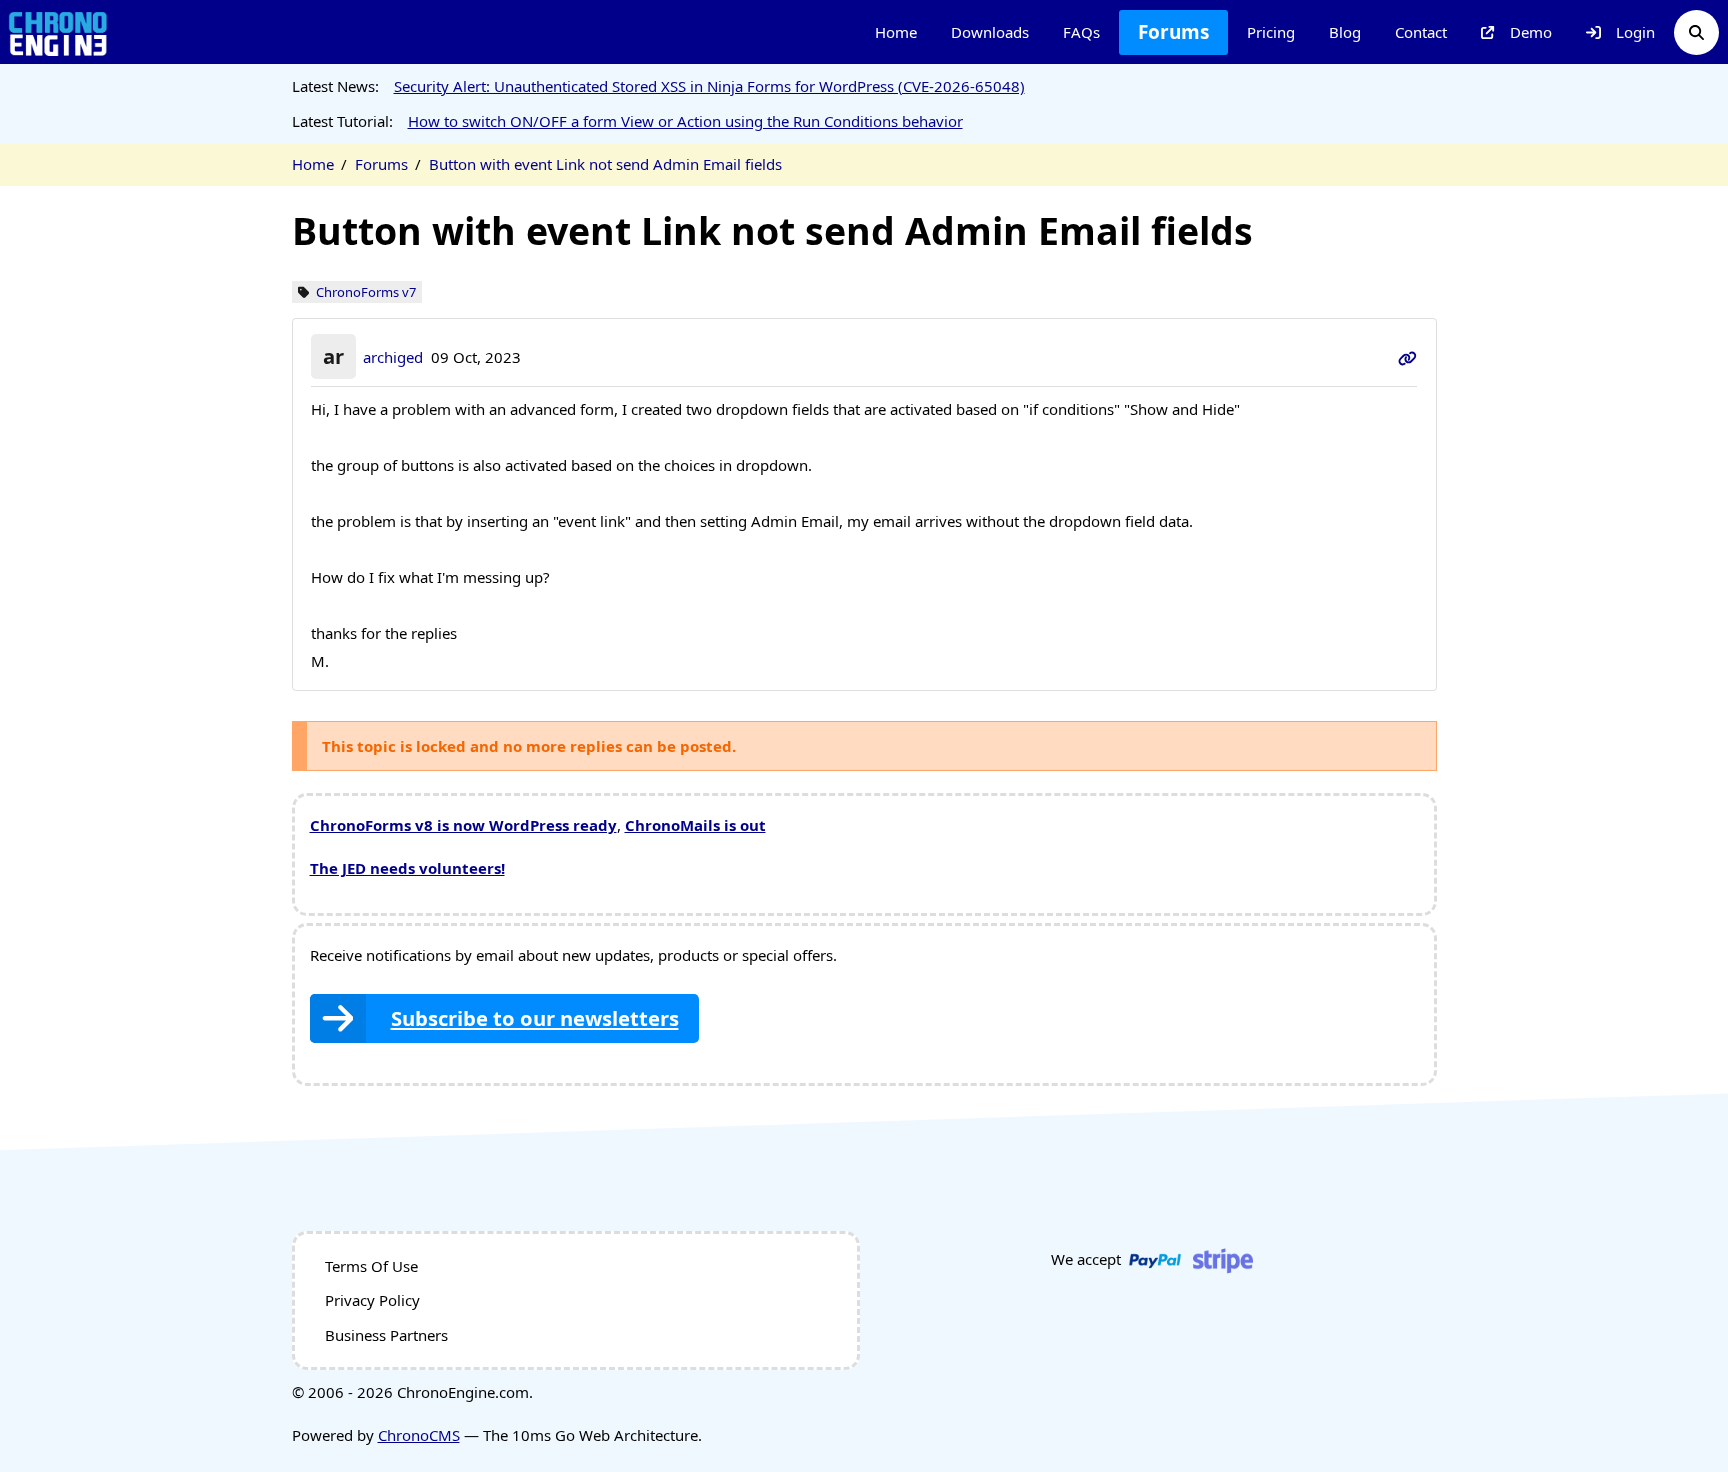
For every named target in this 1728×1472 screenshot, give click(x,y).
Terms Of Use (371, 1266)
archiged (393, 357)
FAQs (1081, 32)
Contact (1421, 32)
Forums (1173, 32)
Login (1635, 32)
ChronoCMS (419, 1435)
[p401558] (1407, 357)
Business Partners (386, 1335)
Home (896, 32)
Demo (1531, 32)
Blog (1345, 32)
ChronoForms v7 (366, 292)
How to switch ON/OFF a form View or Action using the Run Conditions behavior (685, 121)
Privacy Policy (372, 1300)
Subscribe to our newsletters (535, 1018)
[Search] (1696, 32)
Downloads (990, 32)
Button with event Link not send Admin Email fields (605, 164)
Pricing (1271, 32)
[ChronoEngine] (58, 32)
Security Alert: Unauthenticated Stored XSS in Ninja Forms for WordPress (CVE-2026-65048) (709, 86)
